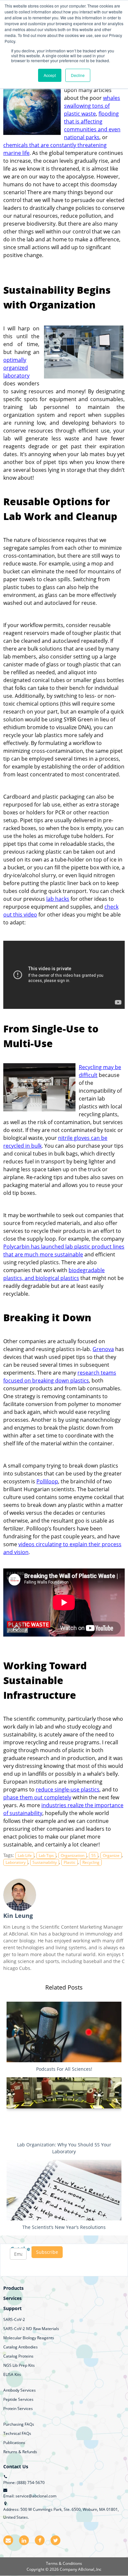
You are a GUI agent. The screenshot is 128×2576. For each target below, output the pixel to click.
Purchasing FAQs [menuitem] (19, 2424)
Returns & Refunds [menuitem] (20, 2452)
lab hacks (58, 899)
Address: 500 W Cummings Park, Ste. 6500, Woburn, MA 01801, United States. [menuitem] (61, 2513)
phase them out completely (37, 1797)
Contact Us (16, 2466)
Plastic (70, 1862)
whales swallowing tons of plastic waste (92, 106)
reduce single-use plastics (68, 1789)
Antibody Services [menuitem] (20, 2390)
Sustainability (45, 1862)
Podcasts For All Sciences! (64, 2069)
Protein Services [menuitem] (18, 2409)
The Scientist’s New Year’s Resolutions (64, 2227)
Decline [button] (78, 75)
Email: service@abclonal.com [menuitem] (30, 2496)
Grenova (103, 1349)
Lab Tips (46, 1855)
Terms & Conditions (64, 2563)
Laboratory (16, 1862)
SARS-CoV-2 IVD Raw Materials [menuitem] (31, 2329)
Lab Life (25, 1855)
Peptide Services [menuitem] (18, 2399)
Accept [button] (50, 75)
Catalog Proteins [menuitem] (18, 2356)
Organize (111, 1855)
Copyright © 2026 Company (52, 2569)
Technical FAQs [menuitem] (17, 2433)
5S (94, 1855)
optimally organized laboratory (16, 368)
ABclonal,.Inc (90, 2569)
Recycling (91, 1862)
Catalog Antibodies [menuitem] (21, 2347)
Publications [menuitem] (14, 2443)
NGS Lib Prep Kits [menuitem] (19, 2365)
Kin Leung (18, 1916)
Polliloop (47, 1481)
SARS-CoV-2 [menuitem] (14, 2319)
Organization (73, 1855)
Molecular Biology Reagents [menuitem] (29, 2338)
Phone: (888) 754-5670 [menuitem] (24, 2483)
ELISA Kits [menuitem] (12, 2374)
